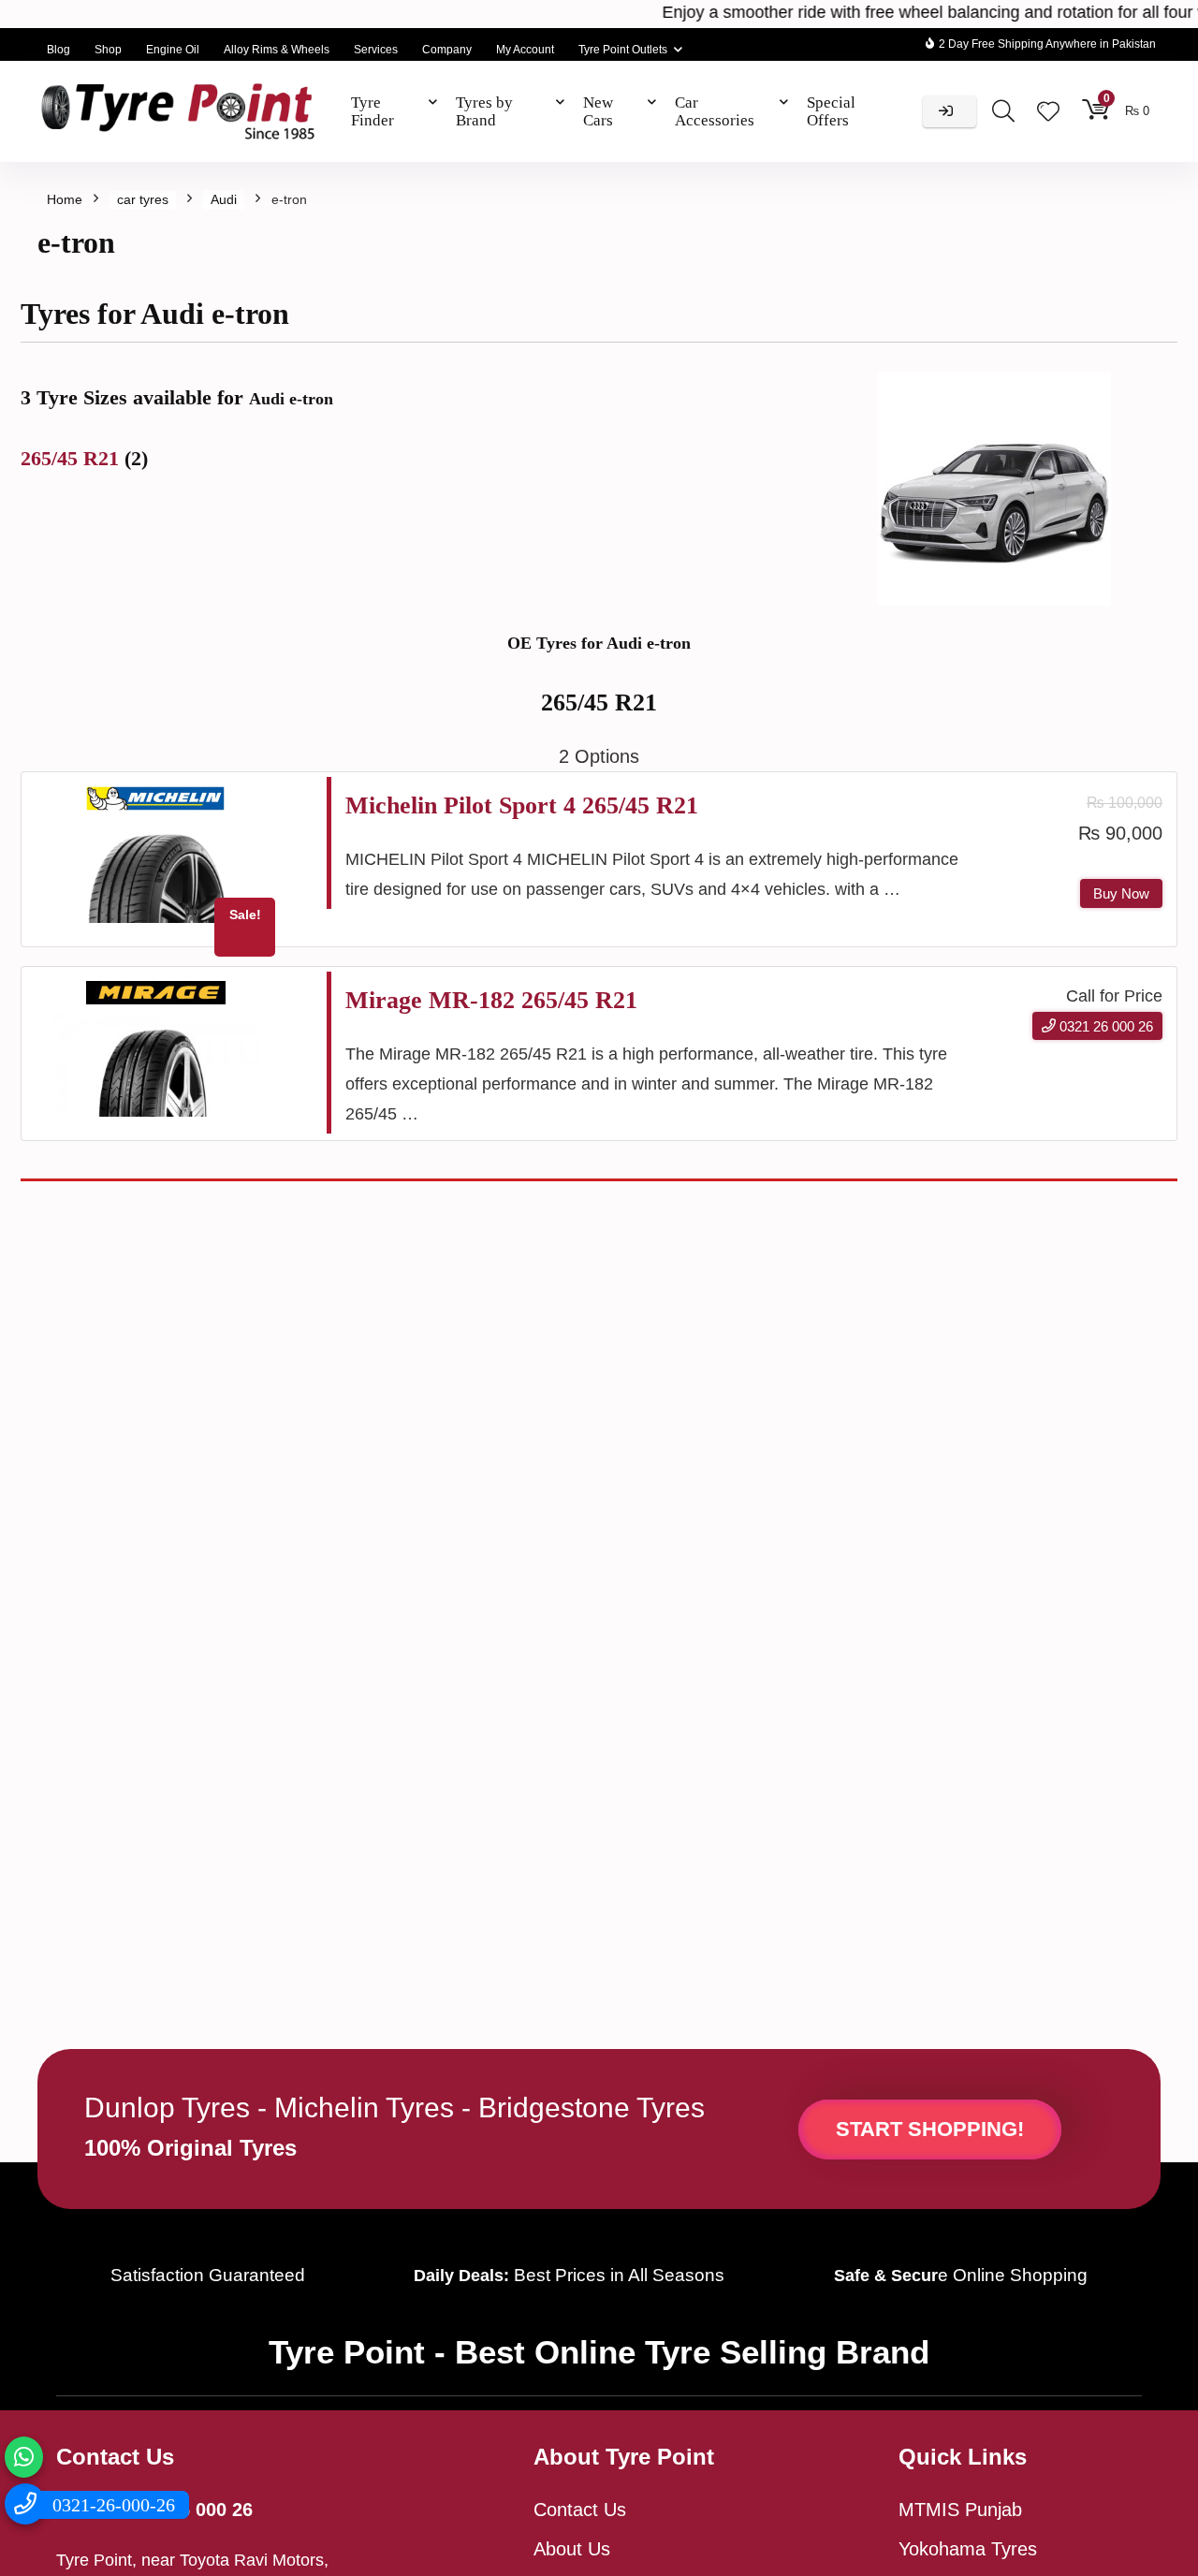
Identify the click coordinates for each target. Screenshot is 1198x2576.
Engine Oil (173, 50)
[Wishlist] (1048, 113)
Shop (108, 50)
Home (65, 199)
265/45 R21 (73, 458)
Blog (58, 50)
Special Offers (831, 111)
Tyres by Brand (484, 111)
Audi (224, 199)
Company (447, 50)
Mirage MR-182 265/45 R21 (491, 1000)
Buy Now (1121, 893)
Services (376, 50)
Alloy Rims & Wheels (277, 50)
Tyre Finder (373, 111)
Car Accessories (715, 111)
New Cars (598, 111)
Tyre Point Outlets (623, 50)
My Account (525, 50)
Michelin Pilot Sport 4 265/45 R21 (522, 805)
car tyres (143, 199)
